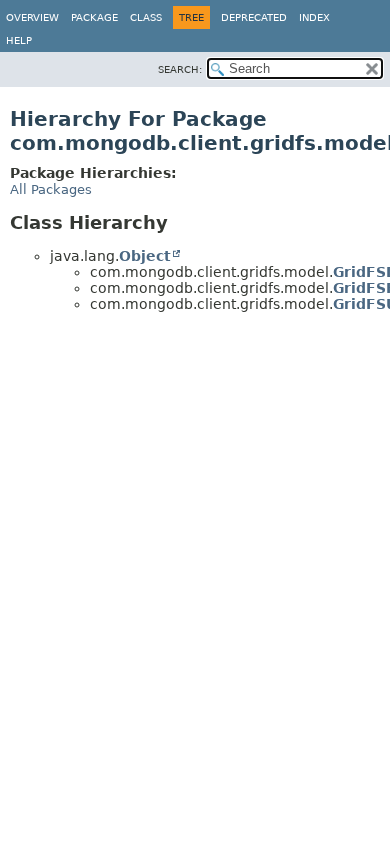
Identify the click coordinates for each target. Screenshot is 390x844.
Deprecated (254, 17)
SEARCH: (180, 69)
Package (94, 17)
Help (19, 40)
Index (314, 17)
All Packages (51, 189)
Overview (32, 17)
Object (145, 256)
